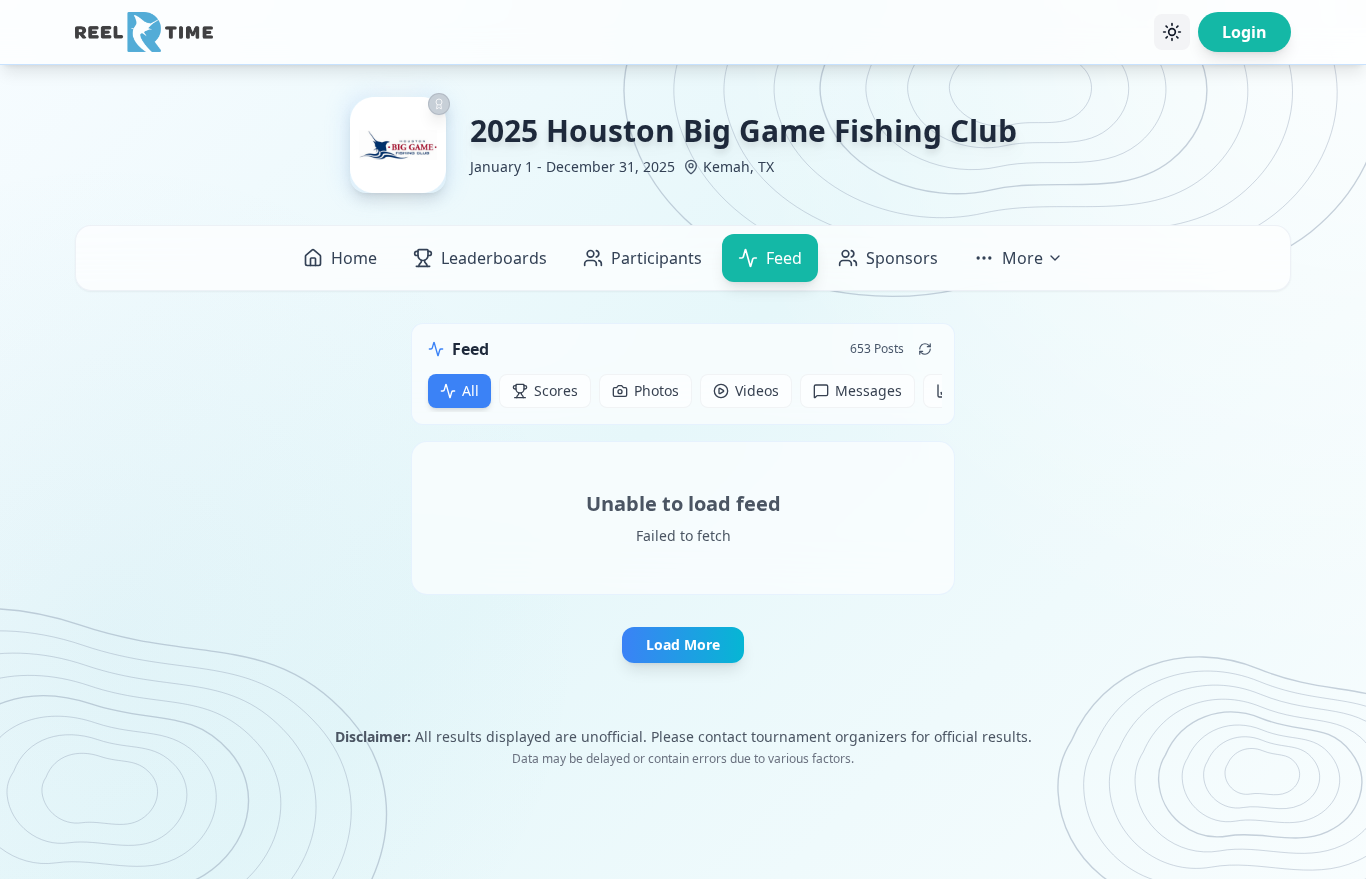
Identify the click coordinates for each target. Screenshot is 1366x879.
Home (354, 258)
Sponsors (902, 258)
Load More (683, 644)
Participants (656, 258)
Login (1244, 32)
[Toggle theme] (1172, 32)
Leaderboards (494, 258)
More (1022, 258)
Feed (784, 258)
